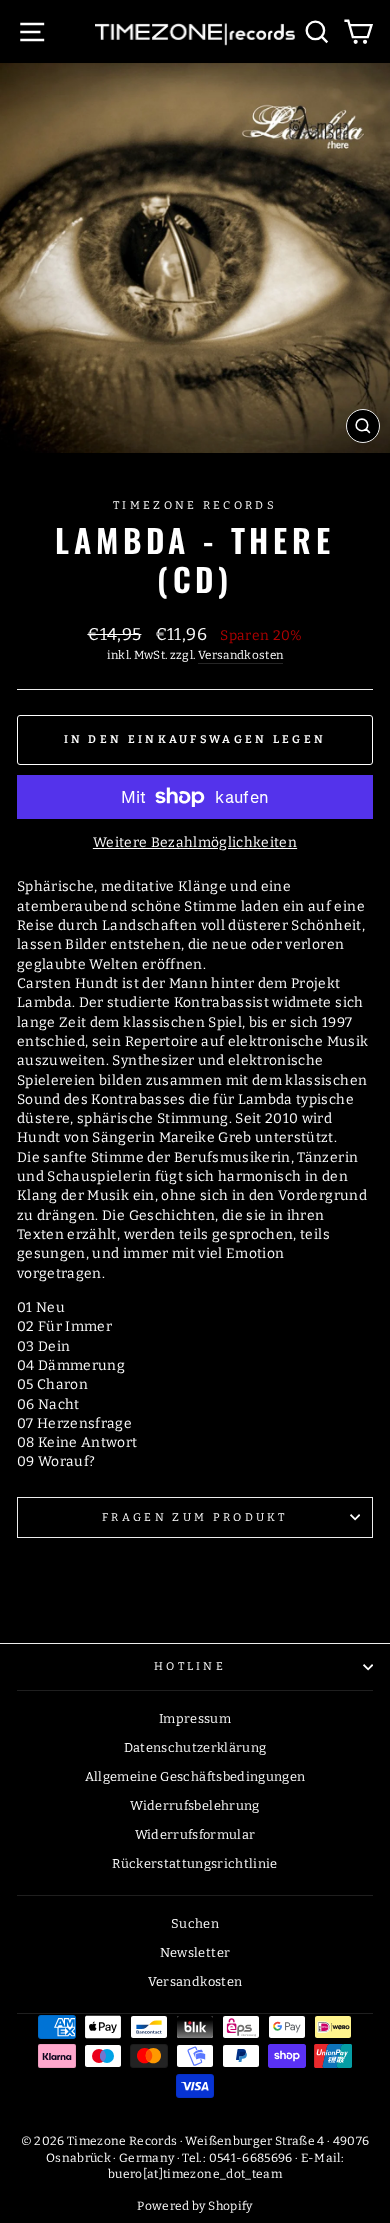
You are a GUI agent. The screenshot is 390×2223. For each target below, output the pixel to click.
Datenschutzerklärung (195, 1747)
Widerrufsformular (195, 1834)
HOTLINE (190, 1666)
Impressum (195, 1718)
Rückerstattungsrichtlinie (195, 1863)
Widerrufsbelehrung (194, 1805)
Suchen (195, 1923)
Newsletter (195, 1952)
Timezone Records (195, 505)
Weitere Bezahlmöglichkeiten (195, 842)
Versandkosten (241, 655)
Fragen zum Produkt (195, 1517)
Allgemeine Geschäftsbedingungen (195, 1776)
